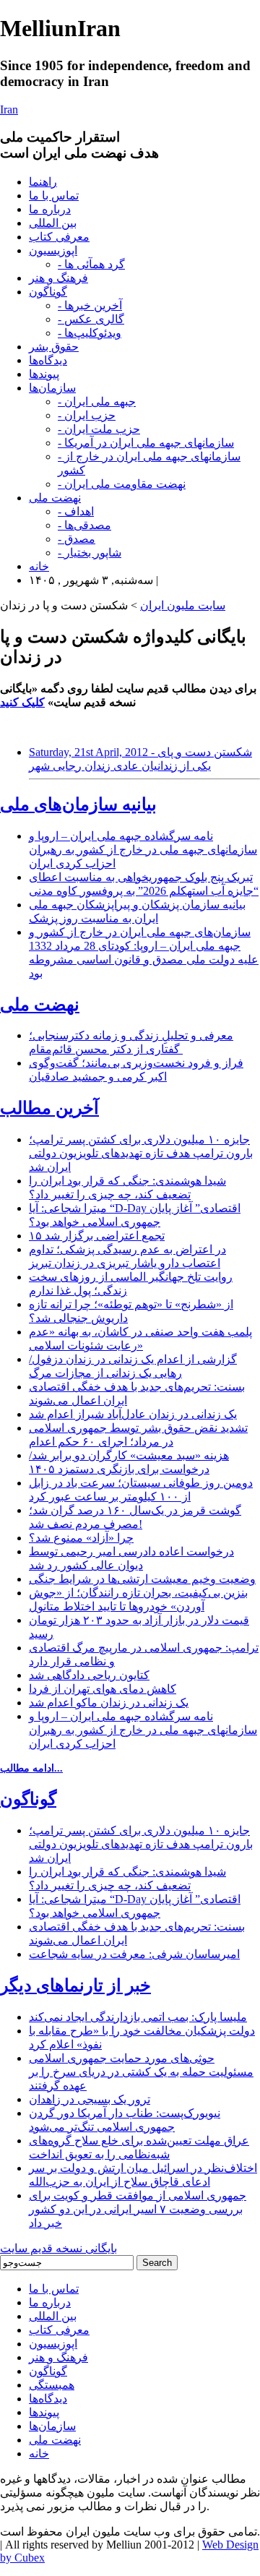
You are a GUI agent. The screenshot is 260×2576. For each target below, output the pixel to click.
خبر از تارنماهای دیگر (75, 1985)
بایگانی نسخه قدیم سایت (58, 2248)
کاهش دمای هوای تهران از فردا (103, 1689)
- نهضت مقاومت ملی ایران (122, 484)
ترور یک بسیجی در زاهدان (90, 2099)
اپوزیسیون (53, 250)
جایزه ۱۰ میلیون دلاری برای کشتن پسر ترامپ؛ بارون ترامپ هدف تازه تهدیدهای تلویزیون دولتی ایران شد (141, 1153)
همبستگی (52, 2385)
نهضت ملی (55, 498)
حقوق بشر (54, 347)
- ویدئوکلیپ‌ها (90, 333)
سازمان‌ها (52, 388)
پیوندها (44, 374)
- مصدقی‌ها (84, 525)
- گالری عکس (91, 319)
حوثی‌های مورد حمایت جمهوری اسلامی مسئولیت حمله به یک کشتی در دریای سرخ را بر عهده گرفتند (141, 2072)
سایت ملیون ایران (183, 605)
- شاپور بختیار (90, 553)
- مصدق (77, 539)
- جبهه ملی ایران (97, 402)
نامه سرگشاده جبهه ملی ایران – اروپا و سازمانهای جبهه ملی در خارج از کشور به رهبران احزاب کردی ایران (143, 850)
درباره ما (50, 209)
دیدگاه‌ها (48, 360)
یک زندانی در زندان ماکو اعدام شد (109, 1703)
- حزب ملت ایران (99, 429)
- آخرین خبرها (90, 305)
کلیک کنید (22, 702)
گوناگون (48, 292)
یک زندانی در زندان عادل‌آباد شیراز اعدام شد (133, 1414)
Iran (9, 110)
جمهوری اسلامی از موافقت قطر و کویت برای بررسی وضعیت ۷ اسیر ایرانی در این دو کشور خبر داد (138, 2209)
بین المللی (53, 223)
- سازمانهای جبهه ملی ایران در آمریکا (146, 443)
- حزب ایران (87, 415)
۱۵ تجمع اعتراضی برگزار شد (97, 1236)
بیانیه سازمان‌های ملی (78, 804)
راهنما (43, 182)
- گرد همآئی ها (91, 264)
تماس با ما (54, 196)
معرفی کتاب (59, 237)
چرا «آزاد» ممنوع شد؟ (81, 1538)
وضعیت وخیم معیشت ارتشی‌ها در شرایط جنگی (142, 1579)
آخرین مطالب (49, 1108)
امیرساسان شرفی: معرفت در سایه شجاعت (134, 1954)
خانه (39, 566)
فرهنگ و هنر (58, 278)
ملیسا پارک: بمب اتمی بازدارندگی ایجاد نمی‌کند (138, 2017)
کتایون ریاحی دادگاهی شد (89, 1675)
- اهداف (76, 511)
